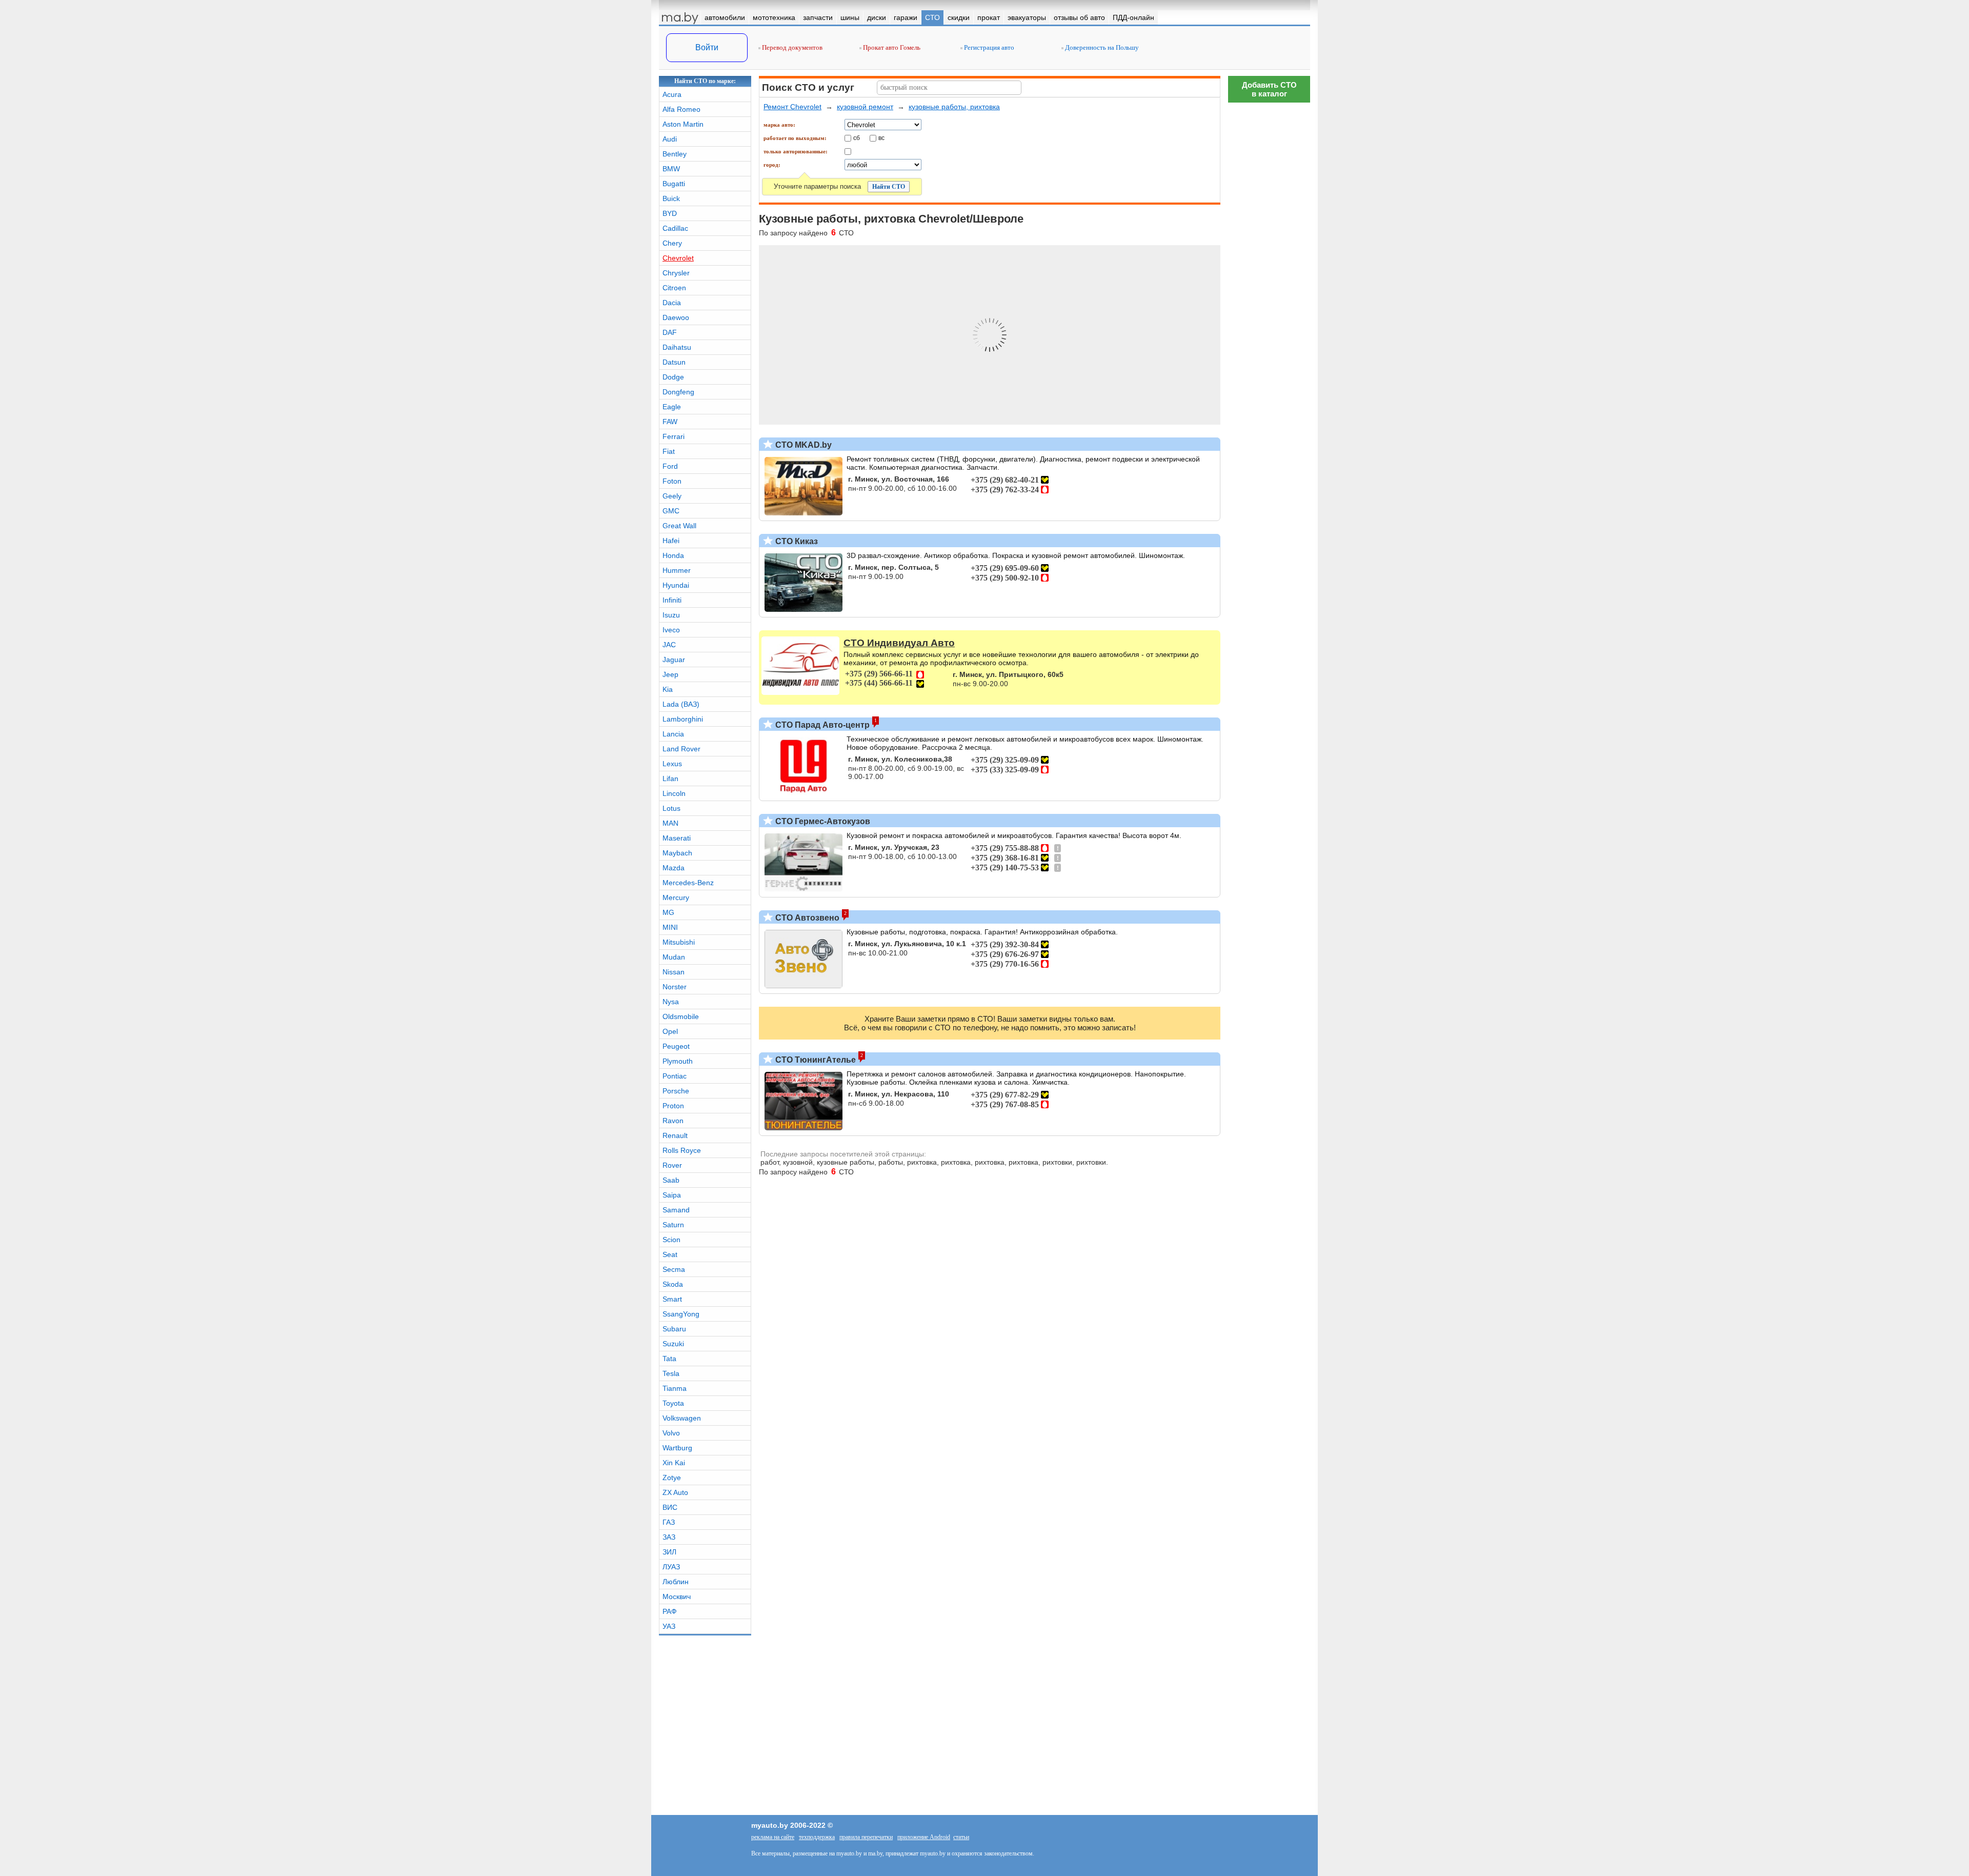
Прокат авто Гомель (891, 47)
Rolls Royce (682, 1150)
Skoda (673, 1284)
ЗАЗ (669, 1537)
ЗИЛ (669, 1552)
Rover (672, 1165)
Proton (673, 1106)
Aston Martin (683, 124)
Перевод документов (791, 47)
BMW (671, 169)
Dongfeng (678, 392)
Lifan (670, 779)
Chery (672, 243)
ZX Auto (675, 1492)
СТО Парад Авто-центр (821, 725)
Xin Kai (674, 1463)
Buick (671, 198)
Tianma (675, 1388)
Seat (670, 1254)
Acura (672, 94)
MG (668, 912)
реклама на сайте (773, 1837)
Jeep (670, 674)
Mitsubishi (679, 942)
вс (881, 137)
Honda (673, 555)
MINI (670, 927)
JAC (669, 645)
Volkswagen (682, 1418)
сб (857, 137)
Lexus (672, 764)
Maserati (677, 838)
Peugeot (676, 1046)
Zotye (672, 1478)
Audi (670, 139)
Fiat (669, 451)
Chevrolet (678, 258)
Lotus (671, 808)
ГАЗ (669, 1522)
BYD (670, 213)
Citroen (674, 288)
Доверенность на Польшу (1101, 47)
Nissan (674, 972)
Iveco (671, 630)
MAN (670, 823)
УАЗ (669, 1626)
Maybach (677, 853)
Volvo (671, 1433)
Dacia (672, 303)
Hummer (677, 570)
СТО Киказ (796, 541)
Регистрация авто (988, 47)
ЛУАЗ (671, 1567)
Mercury (676, 897)
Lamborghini (683, 719)
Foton (672, 481)
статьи (961, 1837)
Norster (675, 987)
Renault (675, 1135)
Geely (672, 496)
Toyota (673, 1403)
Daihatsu (677, 347)
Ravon (673, 1121)
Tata (669, 1359)
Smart (672, 1299)
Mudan (674, 957)
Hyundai (676, 585)
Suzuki (673, 1344)
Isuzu (671, 615)
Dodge (673, 377)
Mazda (674, 868)
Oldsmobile (681, 1016)
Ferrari (674, 436)
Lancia (673, 734)
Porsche (676, 1091)
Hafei (671, 541)
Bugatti (674, 184)
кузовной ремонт (865, 107)
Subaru (674, 1329)
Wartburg (677, 1448)
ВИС (670, 1507)
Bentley (675, 154)
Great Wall (679, 526)
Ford (670, 466)
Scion (671, 1240)
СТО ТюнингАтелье (815, 1060)
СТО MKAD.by (802, 445)
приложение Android (924, 1837)
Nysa (671, 1002)
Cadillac (675, 228)
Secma (674, 1269)
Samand (676, 1210)
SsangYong (681, 1314)
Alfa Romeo (681, 109)
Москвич (677, 1596)
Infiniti (672, 600)
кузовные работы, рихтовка (954, 107)
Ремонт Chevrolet (792, 107)
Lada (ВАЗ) (681, 704)
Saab (671, 1180)
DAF (670, 332)
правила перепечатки (866, 1837)
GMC (671, 511)
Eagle (672, 407)
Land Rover (681, 749)
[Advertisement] (1269, 262)
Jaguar (674, 660)
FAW (670, 422)
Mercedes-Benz (688, 883)
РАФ (670, 1611)
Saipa (672, 1195)
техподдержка (817, 1837)
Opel (670, 1031)
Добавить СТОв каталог (1269, 89)
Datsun (674, 362)
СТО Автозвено (806, 918)
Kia (668, 689)
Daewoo (676, 317)
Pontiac (675, 1076)
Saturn (673, 1225)
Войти (707, 47)
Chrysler (676, 273)
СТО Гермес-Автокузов (822, 821)
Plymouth (678, 1061)
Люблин (676, 1582)
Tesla (671, 1373)
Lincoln (674, 793)
